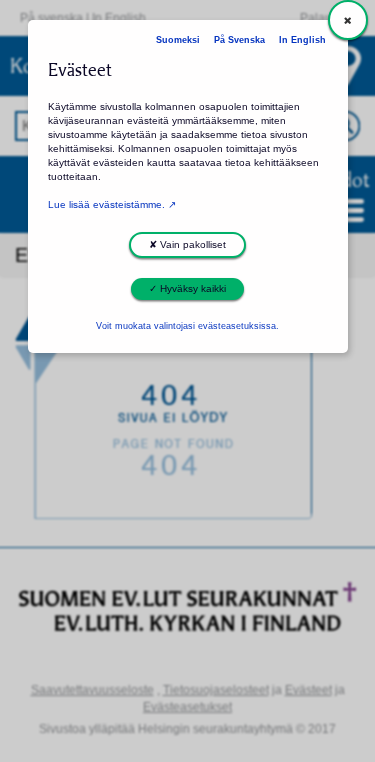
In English (302, 40)
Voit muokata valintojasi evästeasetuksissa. (187, 326)
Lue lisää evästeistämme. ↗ (112, 204)
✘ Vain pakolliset (187, 244)
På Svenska (239, 40)
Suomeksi (178, 40)
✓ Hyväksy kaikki (187, 288)
